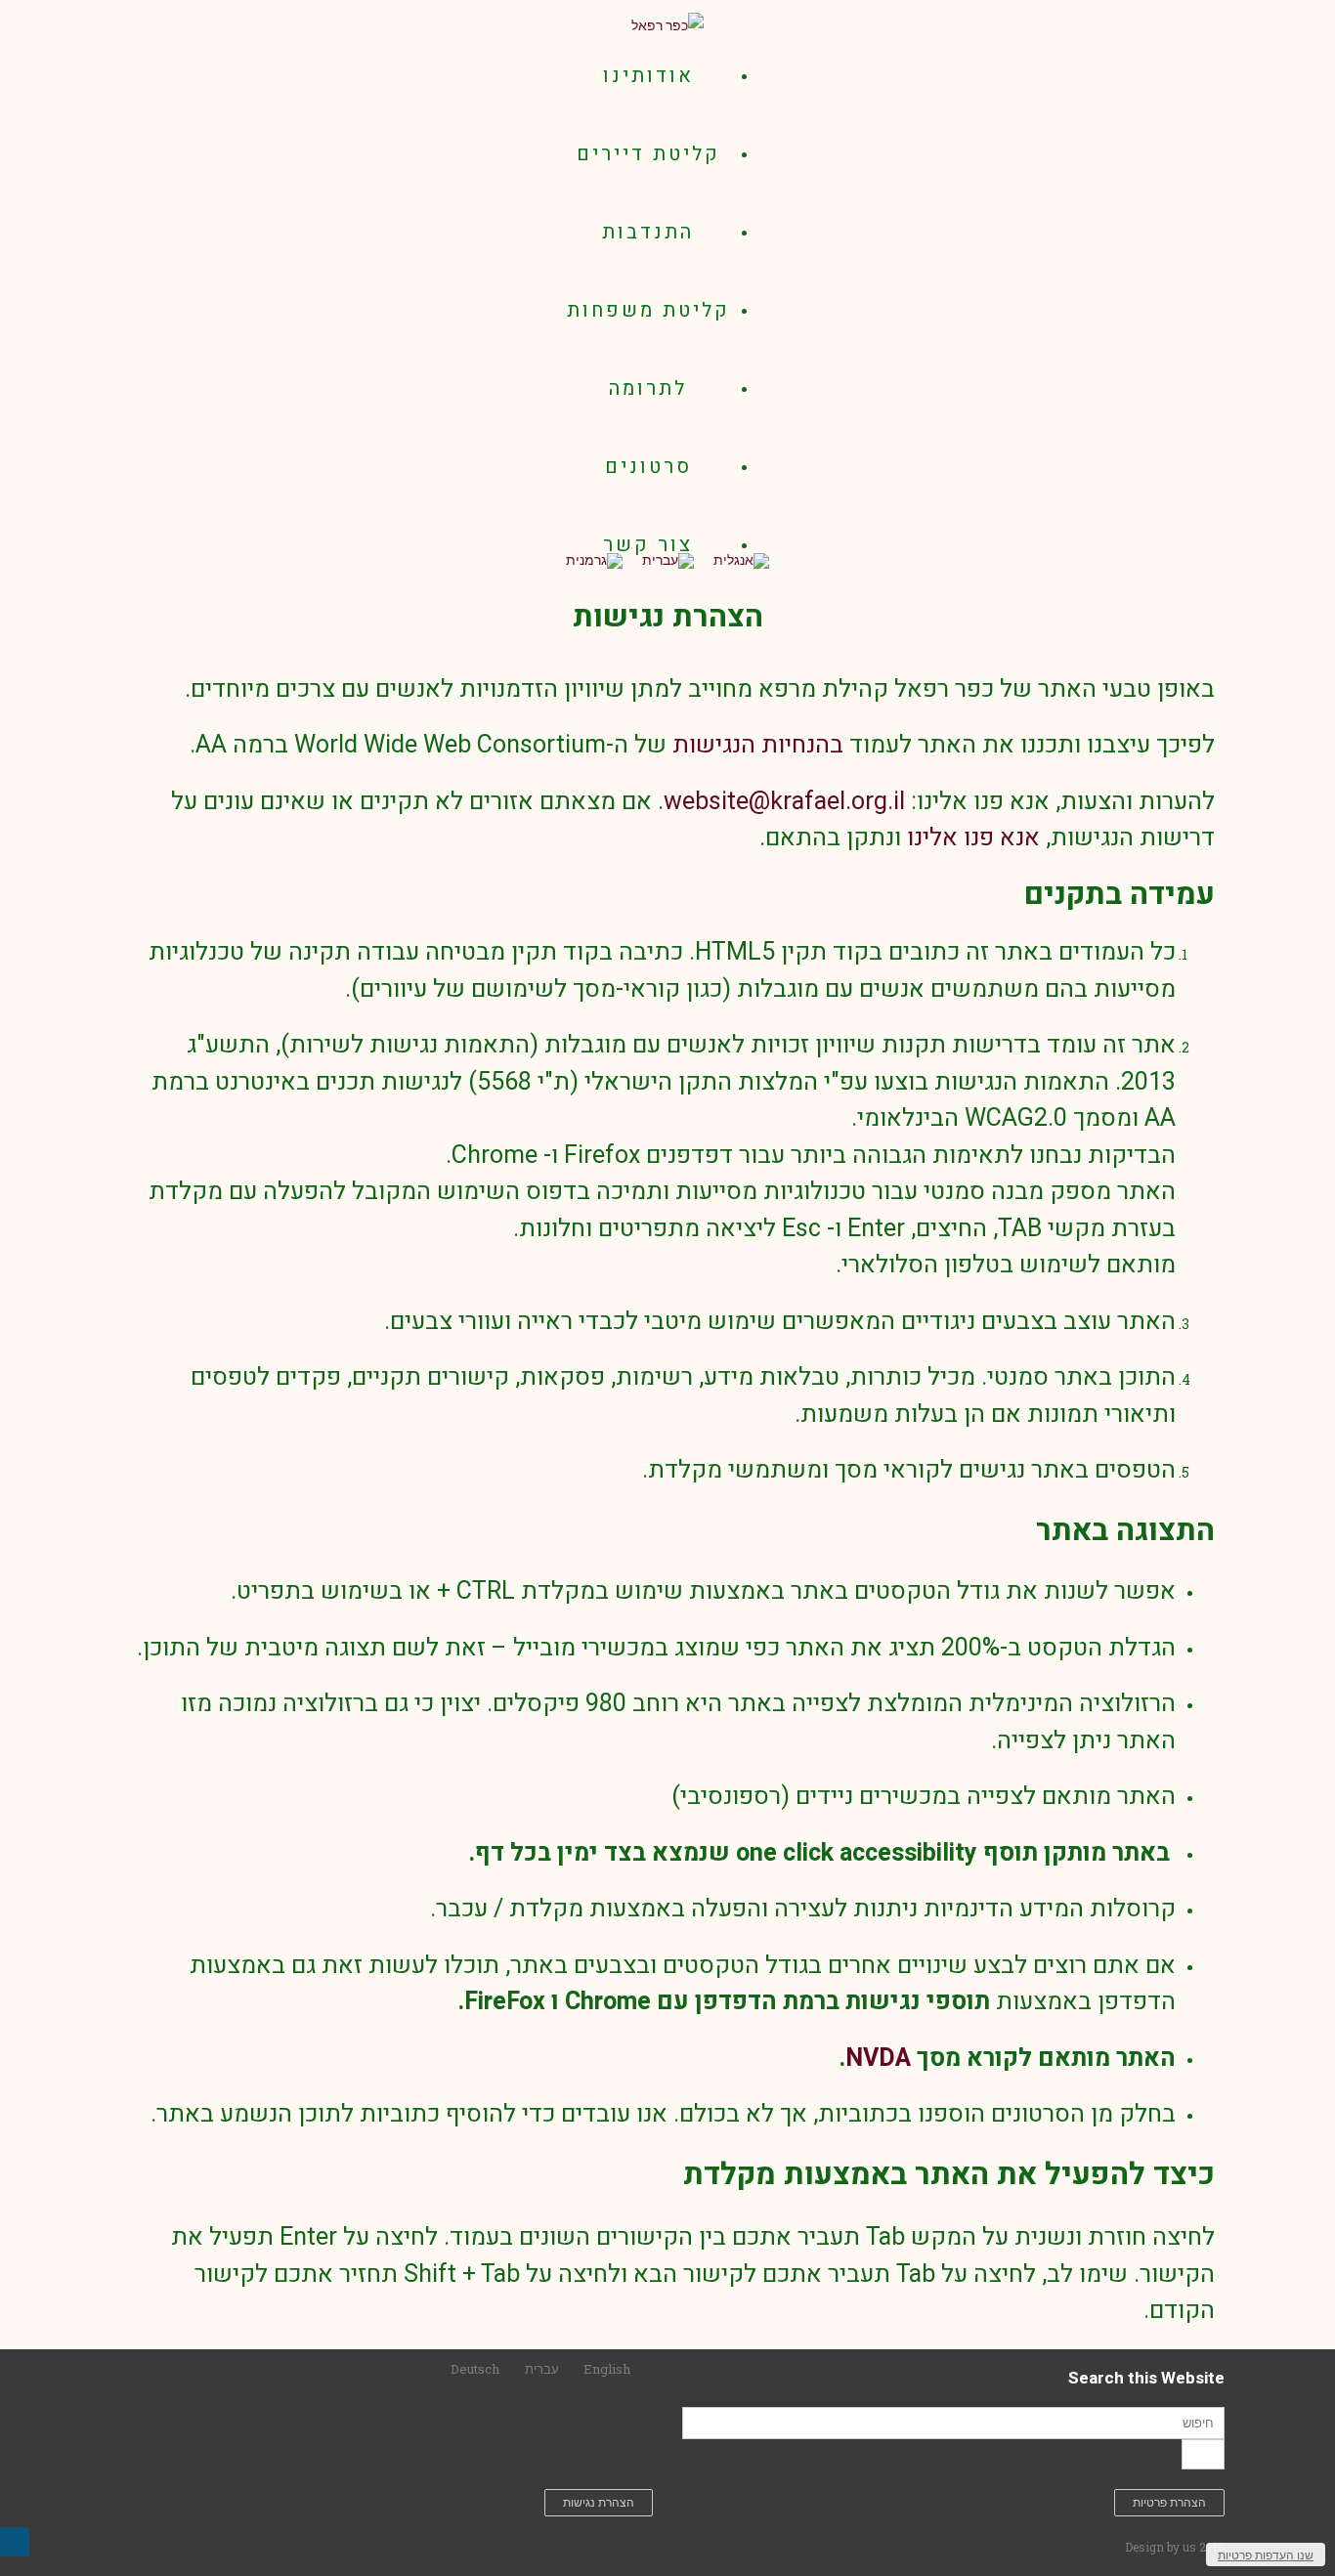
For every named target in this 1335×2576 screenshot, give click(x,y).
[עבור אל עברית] (668, 560)
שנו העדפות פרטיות (1266, 2555)
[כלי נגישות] (15, 2542)
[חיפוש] (1203, 2454)
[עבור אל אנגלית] (741, 560)
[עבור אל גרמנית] (594, 560)
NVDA (878, 2059)
